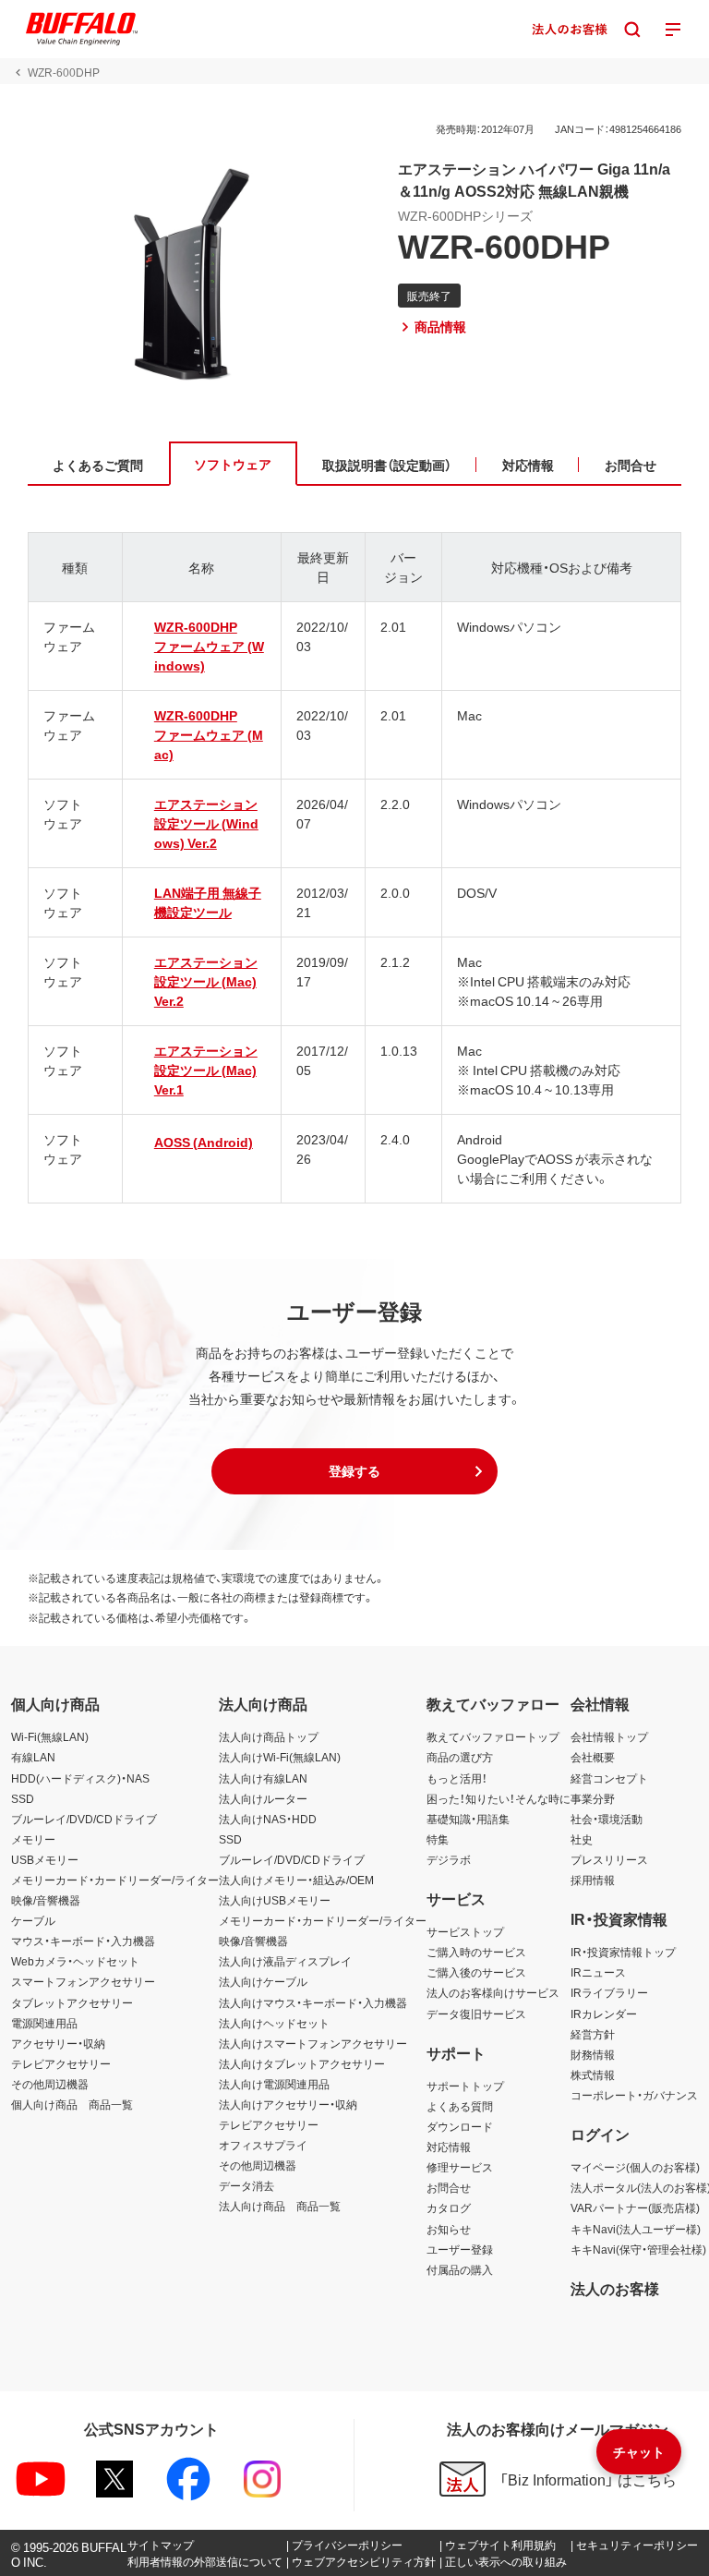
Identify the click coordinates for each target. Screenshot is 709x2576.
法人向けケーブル (263, 1981)
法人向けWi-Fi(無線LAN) (280, 1757)
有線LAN (33, 1757)
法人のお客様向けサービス (493, 1992)
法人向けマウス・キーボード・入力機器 (313, 2002)
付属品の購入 (460, 2269)
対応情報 (449, 2147)
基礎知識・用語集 (468, 1819)
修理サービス (460, 2167)
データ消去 (246, 2185)
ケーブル (33, 1920)
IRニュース (598, 1972)
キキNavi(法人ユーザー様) (636, 2229)
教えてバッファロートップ (493, 1736)
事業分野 (593, 1798)
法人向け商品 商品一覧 (280, 2206)
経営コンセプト (609, 1778)
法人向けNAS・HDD (268, 1819)
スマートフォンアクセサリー (83, 1981)
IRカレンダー (604, 2014)
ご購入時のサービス (476, 1952)
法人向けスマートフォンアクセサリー (313, 2043)
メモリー (33, 1839)
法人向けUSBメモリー (275, 1900)
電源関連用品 (44, 2023)
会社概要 (593, 1757)
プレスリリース (609, 1859)
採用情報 (593, 1880)
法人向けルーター (263, 1798)
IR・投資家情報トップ (623, 1952)
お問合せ (449, 2187)
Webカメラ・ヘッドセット (75, 1961)
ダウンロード (460, 2126)
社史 (582, 1839)
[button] (354, 1471)
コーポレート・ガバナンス (634, 2095)
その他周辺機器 (50, 2084)
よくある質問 (460, 2106)
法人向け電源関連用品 (274, 2084)
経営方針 (593, 2034)
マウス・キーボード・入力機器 (83, 1941)
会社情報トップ (609, 1736)
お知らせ (449, 2229)
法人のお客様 (615, 2288)
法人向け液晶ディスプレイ (285, 1961)
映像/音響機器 (46, 1900)
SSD (23, 1798)
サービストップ (465, 1931)
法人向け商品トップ (269, 1736)
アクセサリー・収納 (58, 2043)
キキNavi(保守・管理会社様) (638, 2249)
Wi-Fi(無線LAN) (50, 1736)
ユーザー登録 (460, 2249)
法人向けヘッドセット (274, 2023)
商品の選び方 (460, 1757)
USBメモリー (45, 1859)
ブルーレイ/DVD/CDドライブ (84, 1819)
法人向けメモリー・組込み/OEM (296, 1880)
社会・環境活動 (607, 1819)
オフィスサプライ (263, 2145)
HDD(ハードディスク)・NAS (80, 1778)
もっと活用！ (457, 1778)
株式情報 (593, 2074)
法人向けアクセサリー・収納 (288, 2104)
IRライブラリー (609, 1992)
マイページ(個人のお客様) (635, 2167)
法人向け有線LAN (263, 1778)
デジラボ (449, 1859)
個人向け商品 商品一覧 (72, 2104)
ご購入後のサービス (476, 1972)
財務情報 (593, 2054)
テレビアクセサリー (61, 2063)
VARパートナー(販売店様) (635, 2207)
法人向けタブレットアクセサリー (302, 2063)
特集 (438, 1839)
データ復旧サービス (476, 2014)
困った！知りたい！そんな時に (499, 1798)
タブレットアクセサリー (72, 2002)
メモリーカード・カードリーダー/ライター (115, 1880)
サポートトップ (465, 2086)
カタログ (449, 2207)
